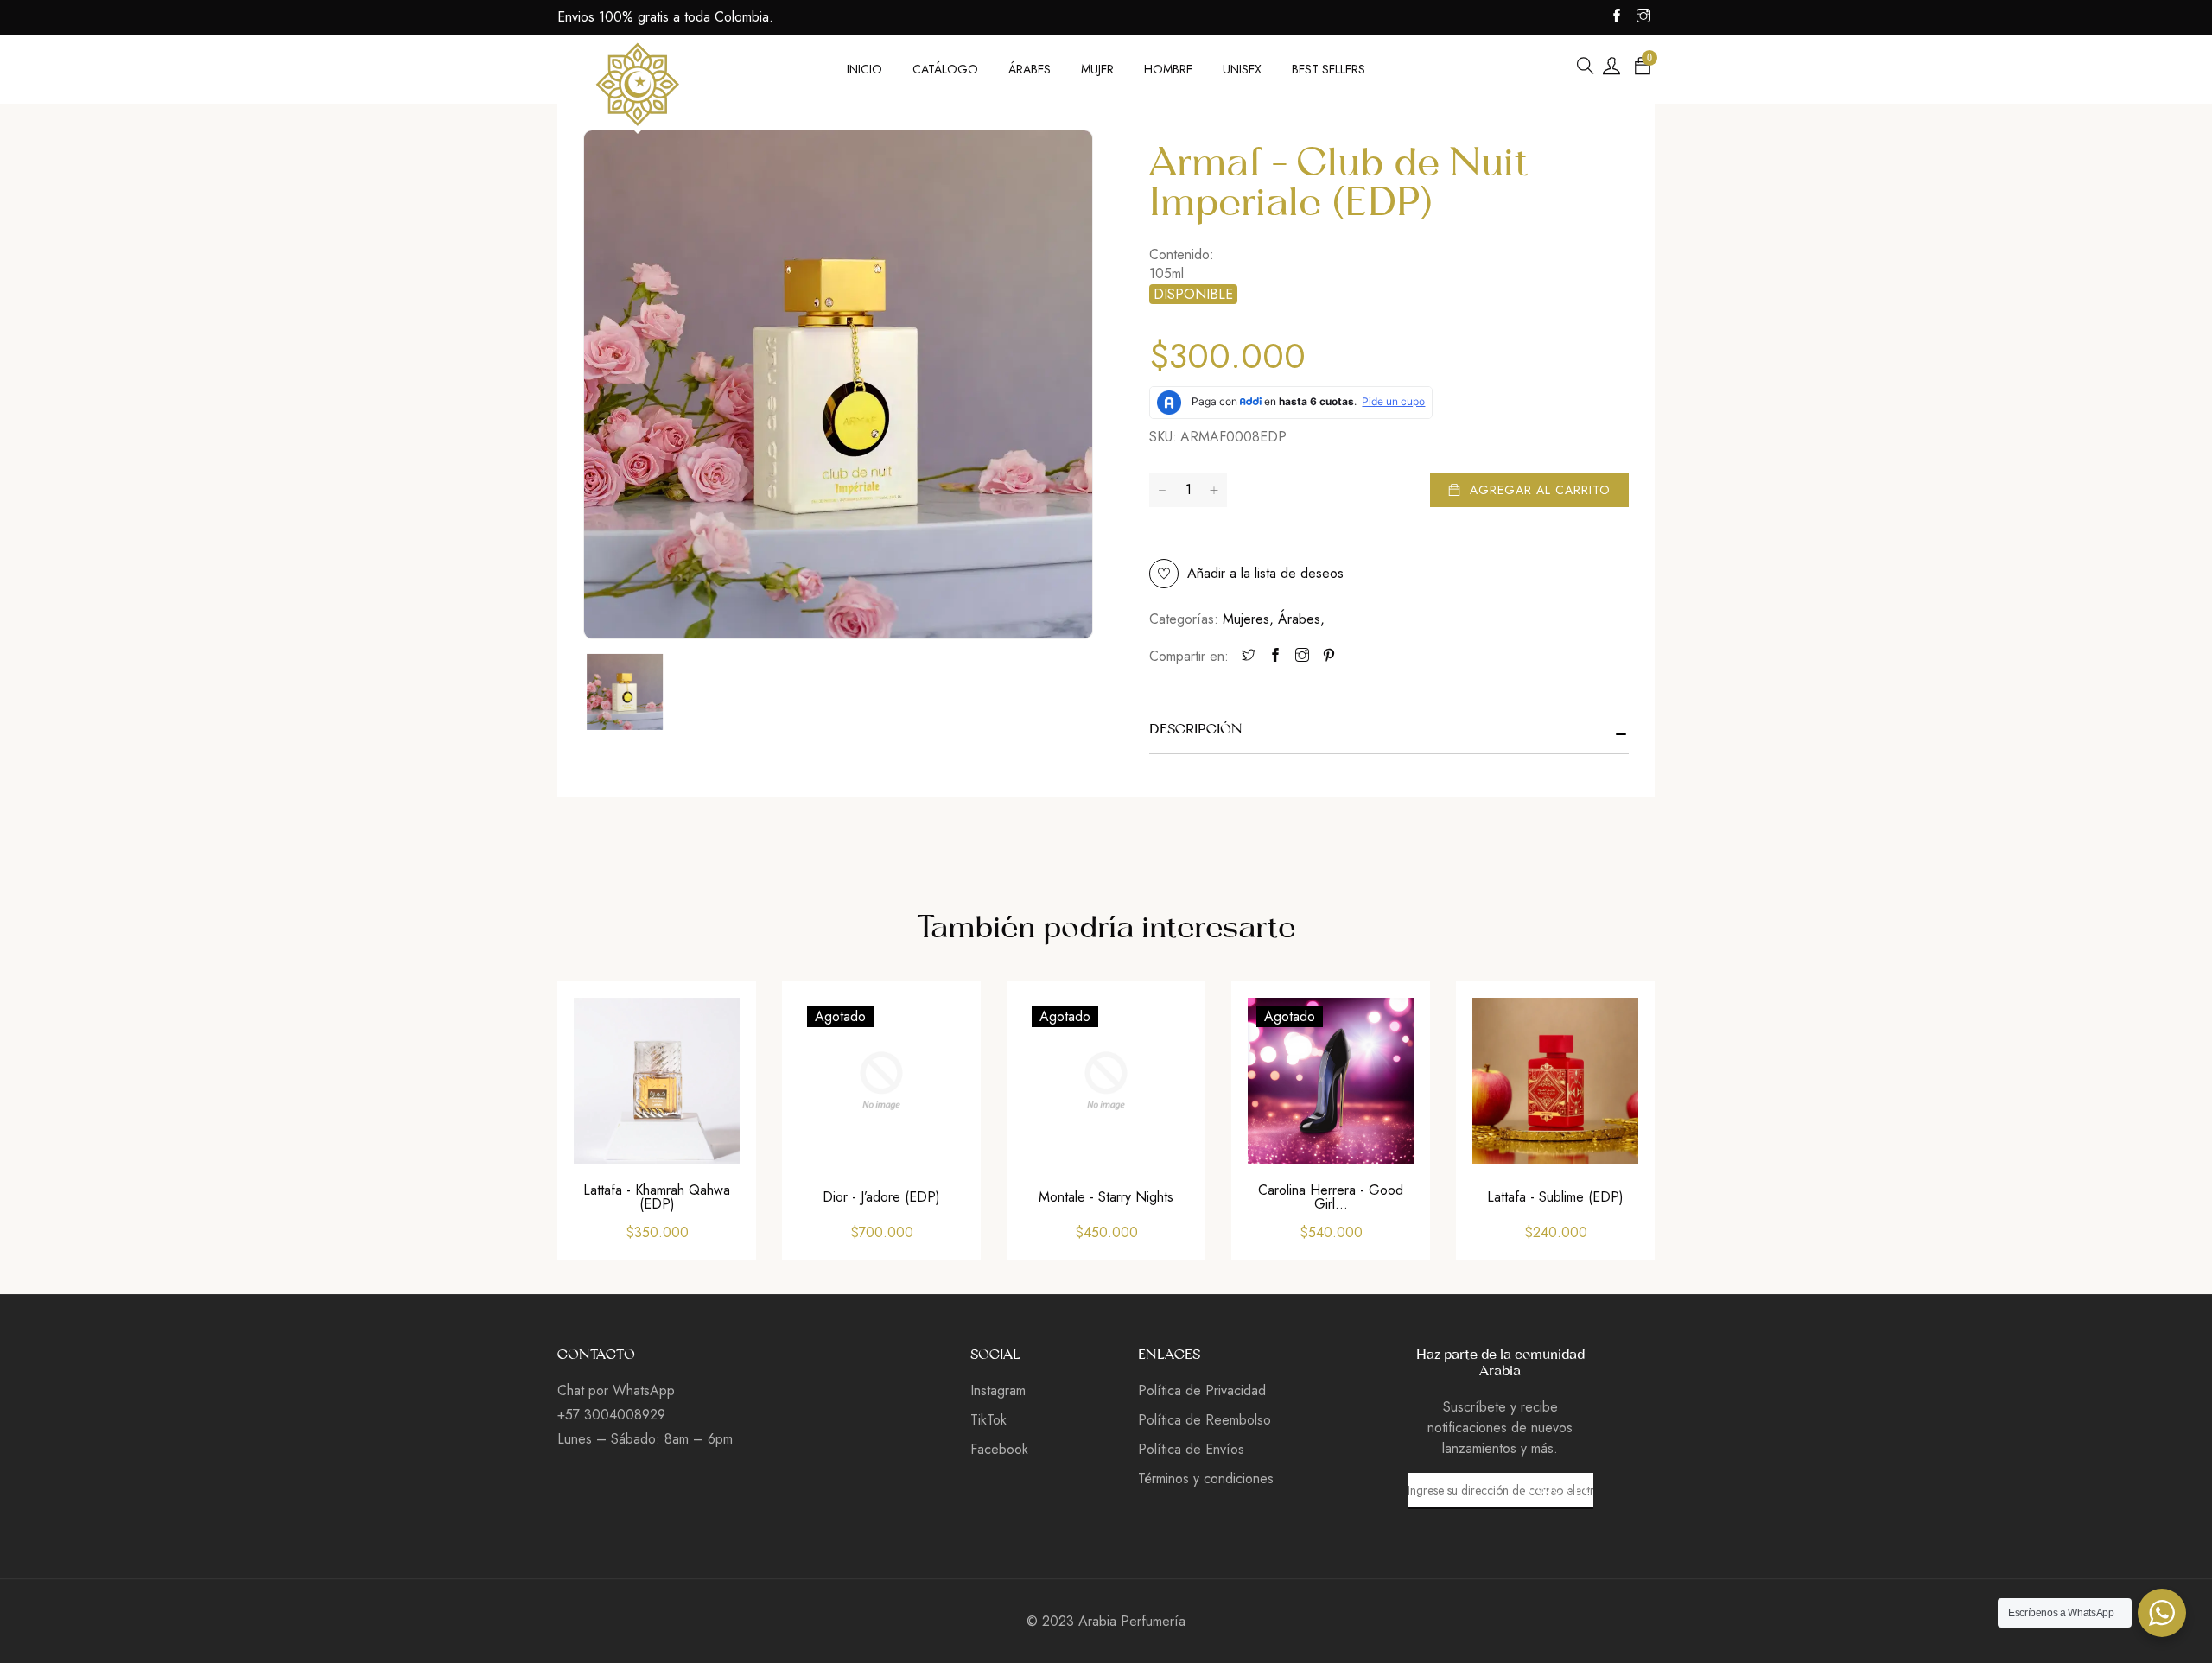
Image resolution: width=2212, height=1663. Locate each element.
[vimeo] (1329, 657)
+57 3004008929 (611, 1415)
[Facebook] (1275, 657)
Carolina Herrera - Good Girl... (1331, 1197)
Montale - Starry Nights (1106, 1197)
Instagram (998, 1390)
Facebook (999, 1449)
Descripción (1196, 729)
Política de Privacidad (1202, 1390)
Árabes (1301, 619)
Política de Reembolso (1205, 1420)
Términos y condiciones (1206, 1479)
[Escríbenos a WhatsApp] (2162, 1613)
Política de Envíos (1191, 1449)
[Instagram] (1302, 657)
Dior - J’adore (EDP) (881, 1197)
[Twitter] (1249, 657)
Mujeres (1248, 619)
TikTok (988, 1420)
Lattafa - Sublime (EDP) (1555, 1197)
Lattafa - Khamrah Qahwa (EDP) (657, 1197)
